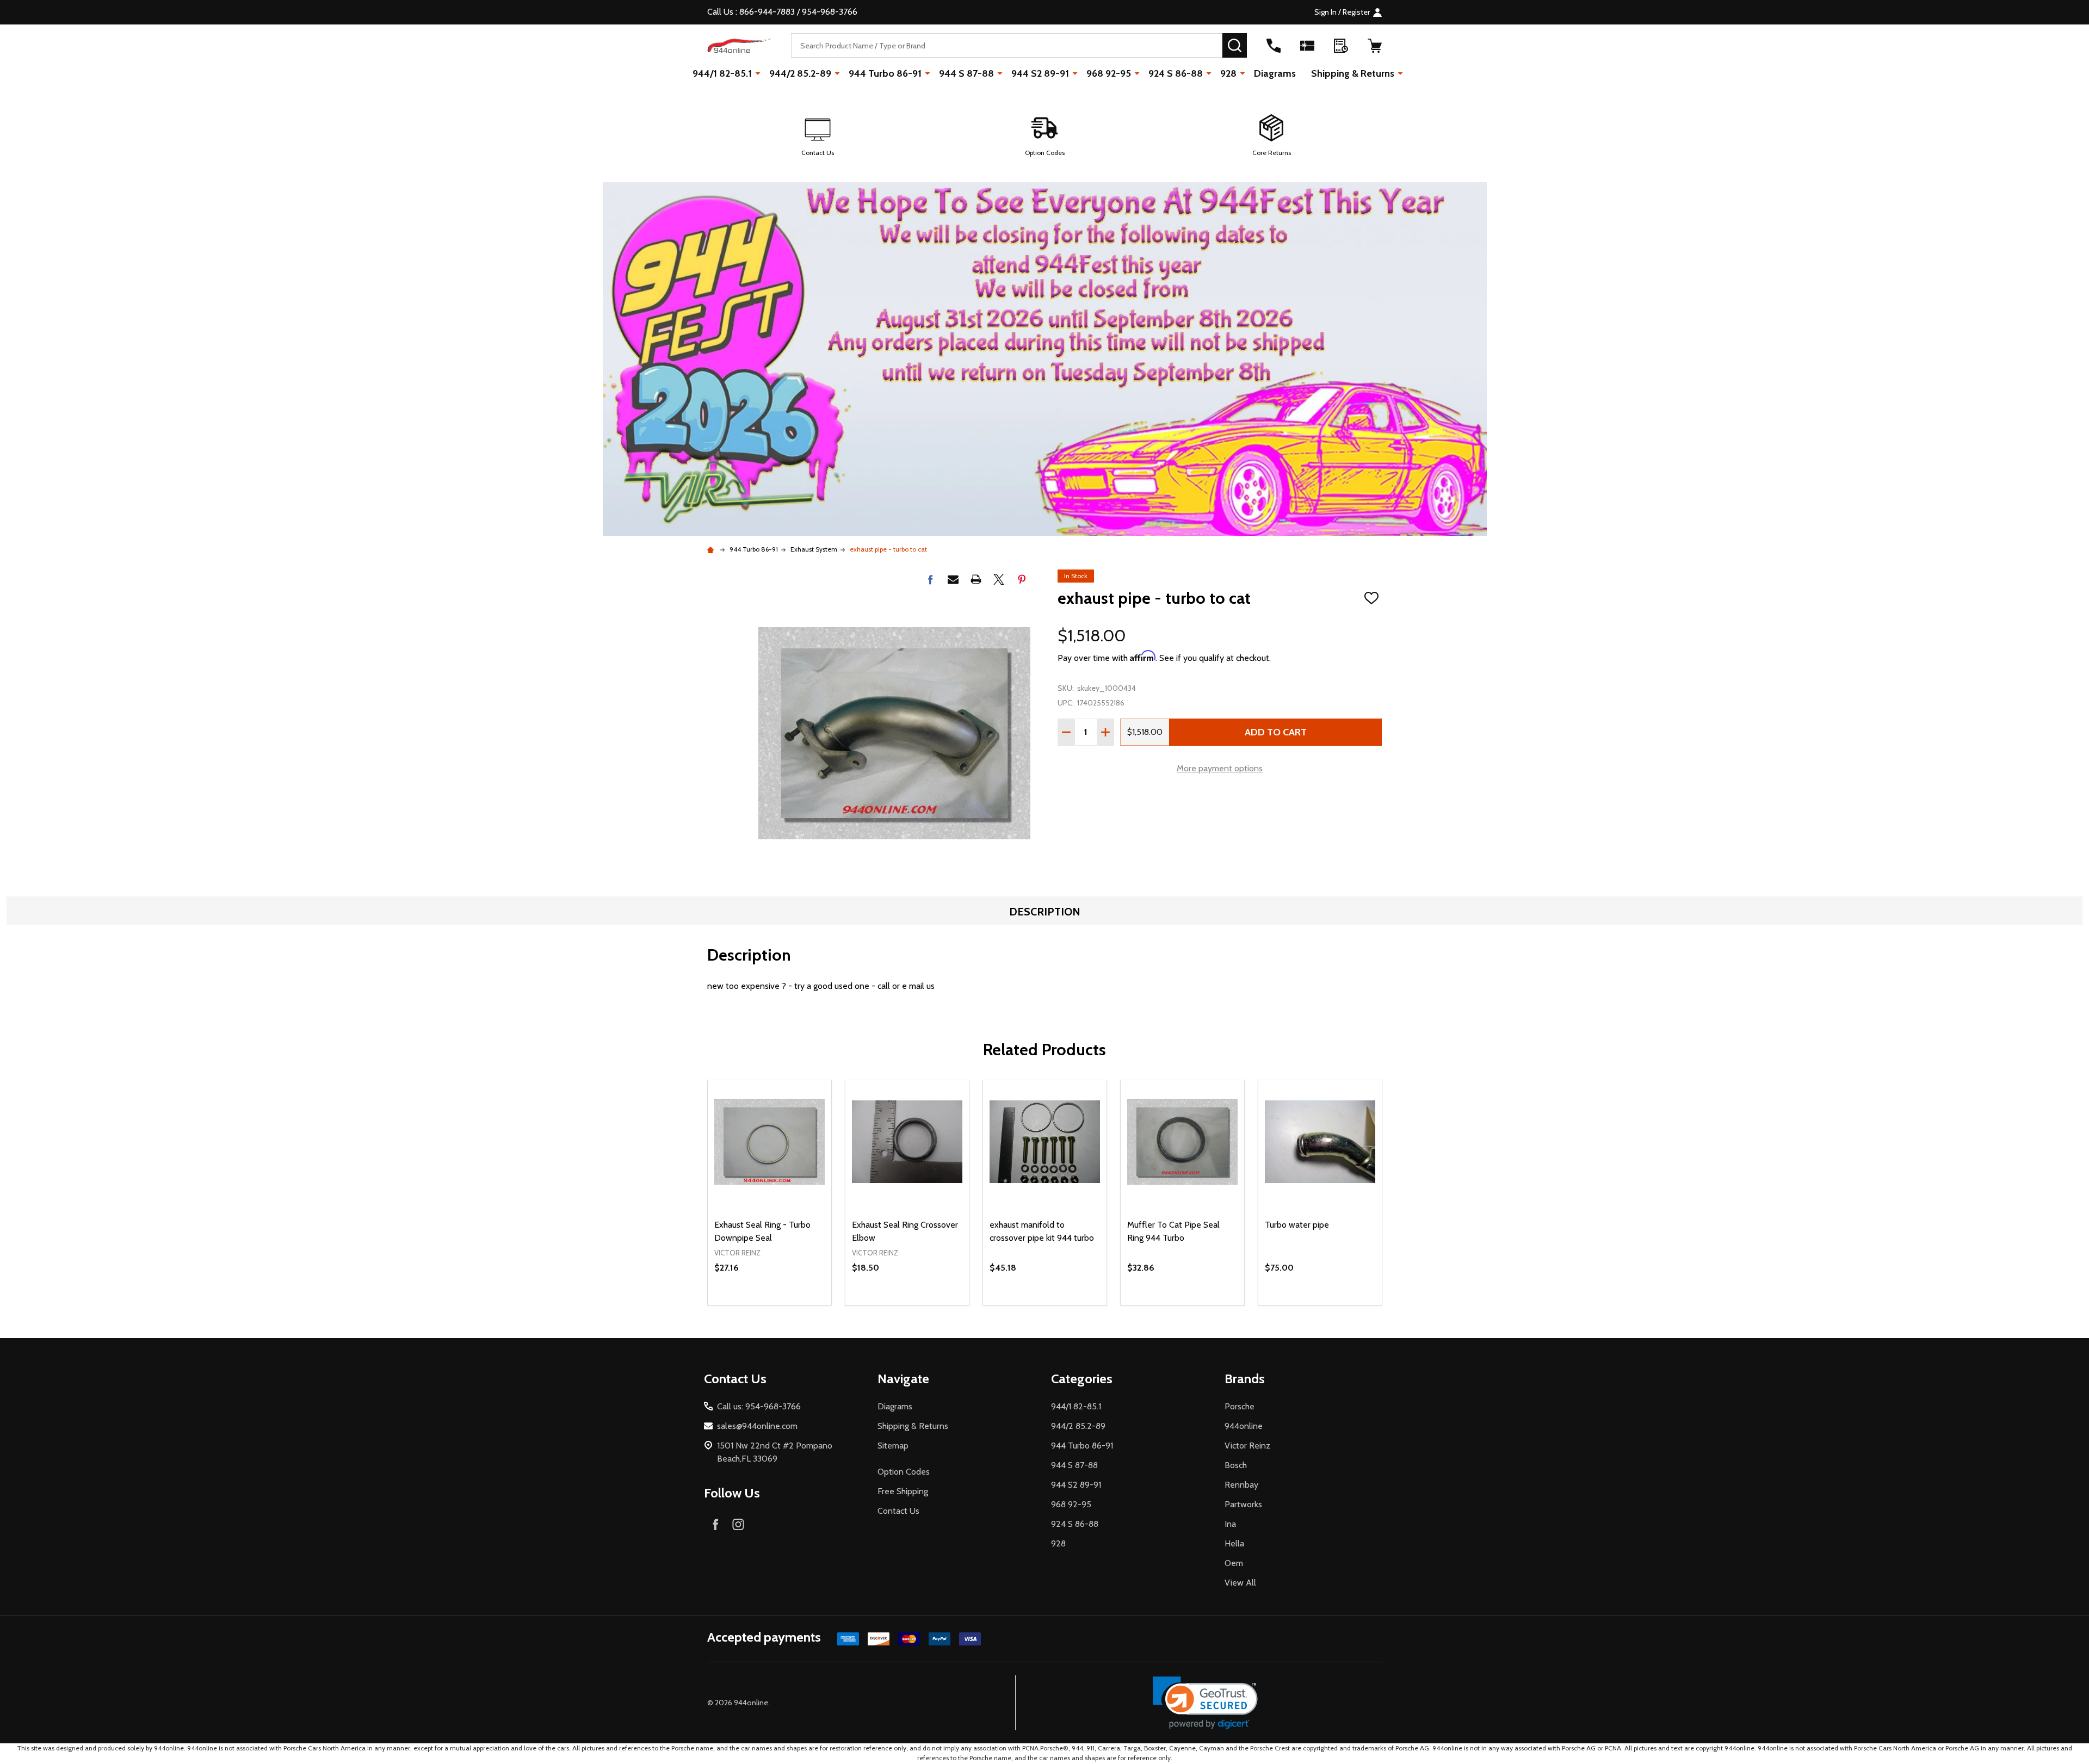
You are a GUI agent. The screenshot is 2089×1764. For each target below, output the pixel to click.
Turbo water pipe (1297, 1225)
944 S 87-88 (966, 73)
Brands (1245, 1379)
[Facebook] (930, 579)
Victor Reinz (1247, 1446)
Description (1045, 912)
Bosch (1236, 1465)
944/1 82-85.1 (722, 73)
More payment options (1220, 768)
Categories (1082, 1379)
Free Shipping (903, 1491)
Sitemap (893, 1446)
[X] (999, 579)
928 (1228, 73)
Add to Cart (1276, 732)
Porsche (1240, 1406)
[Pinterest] (1022, 579)
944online (1244, 1426)
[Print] (976, 579)
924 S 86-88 (1176, 73)
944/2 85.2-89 (800, 73)
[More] (758, 73)
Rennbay (1241, 1485)
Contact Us (898, 1511)
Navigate (903, 1379)
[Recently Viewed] (1341, 46)
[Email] (953, 579)
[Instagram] (738, 1524)
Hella (1234, 1543)
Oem (1234, 1563)
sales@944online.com (757, 1426)
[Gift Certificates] (1307, 46)
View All (1240, 1583)
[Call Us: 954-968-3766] (1274, 46)
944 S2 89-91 (1040, 73)
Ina (1230, 1524)
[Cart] (1375, 46)
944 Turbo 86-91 (885, 73)
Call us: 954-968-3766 (759, 1406)
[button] (817, 136)
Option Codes (904, 1472)
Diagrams (1275, 73)
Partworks (1243, 1504)
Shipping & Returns (1353, 73)
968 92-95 (1109, 73)
